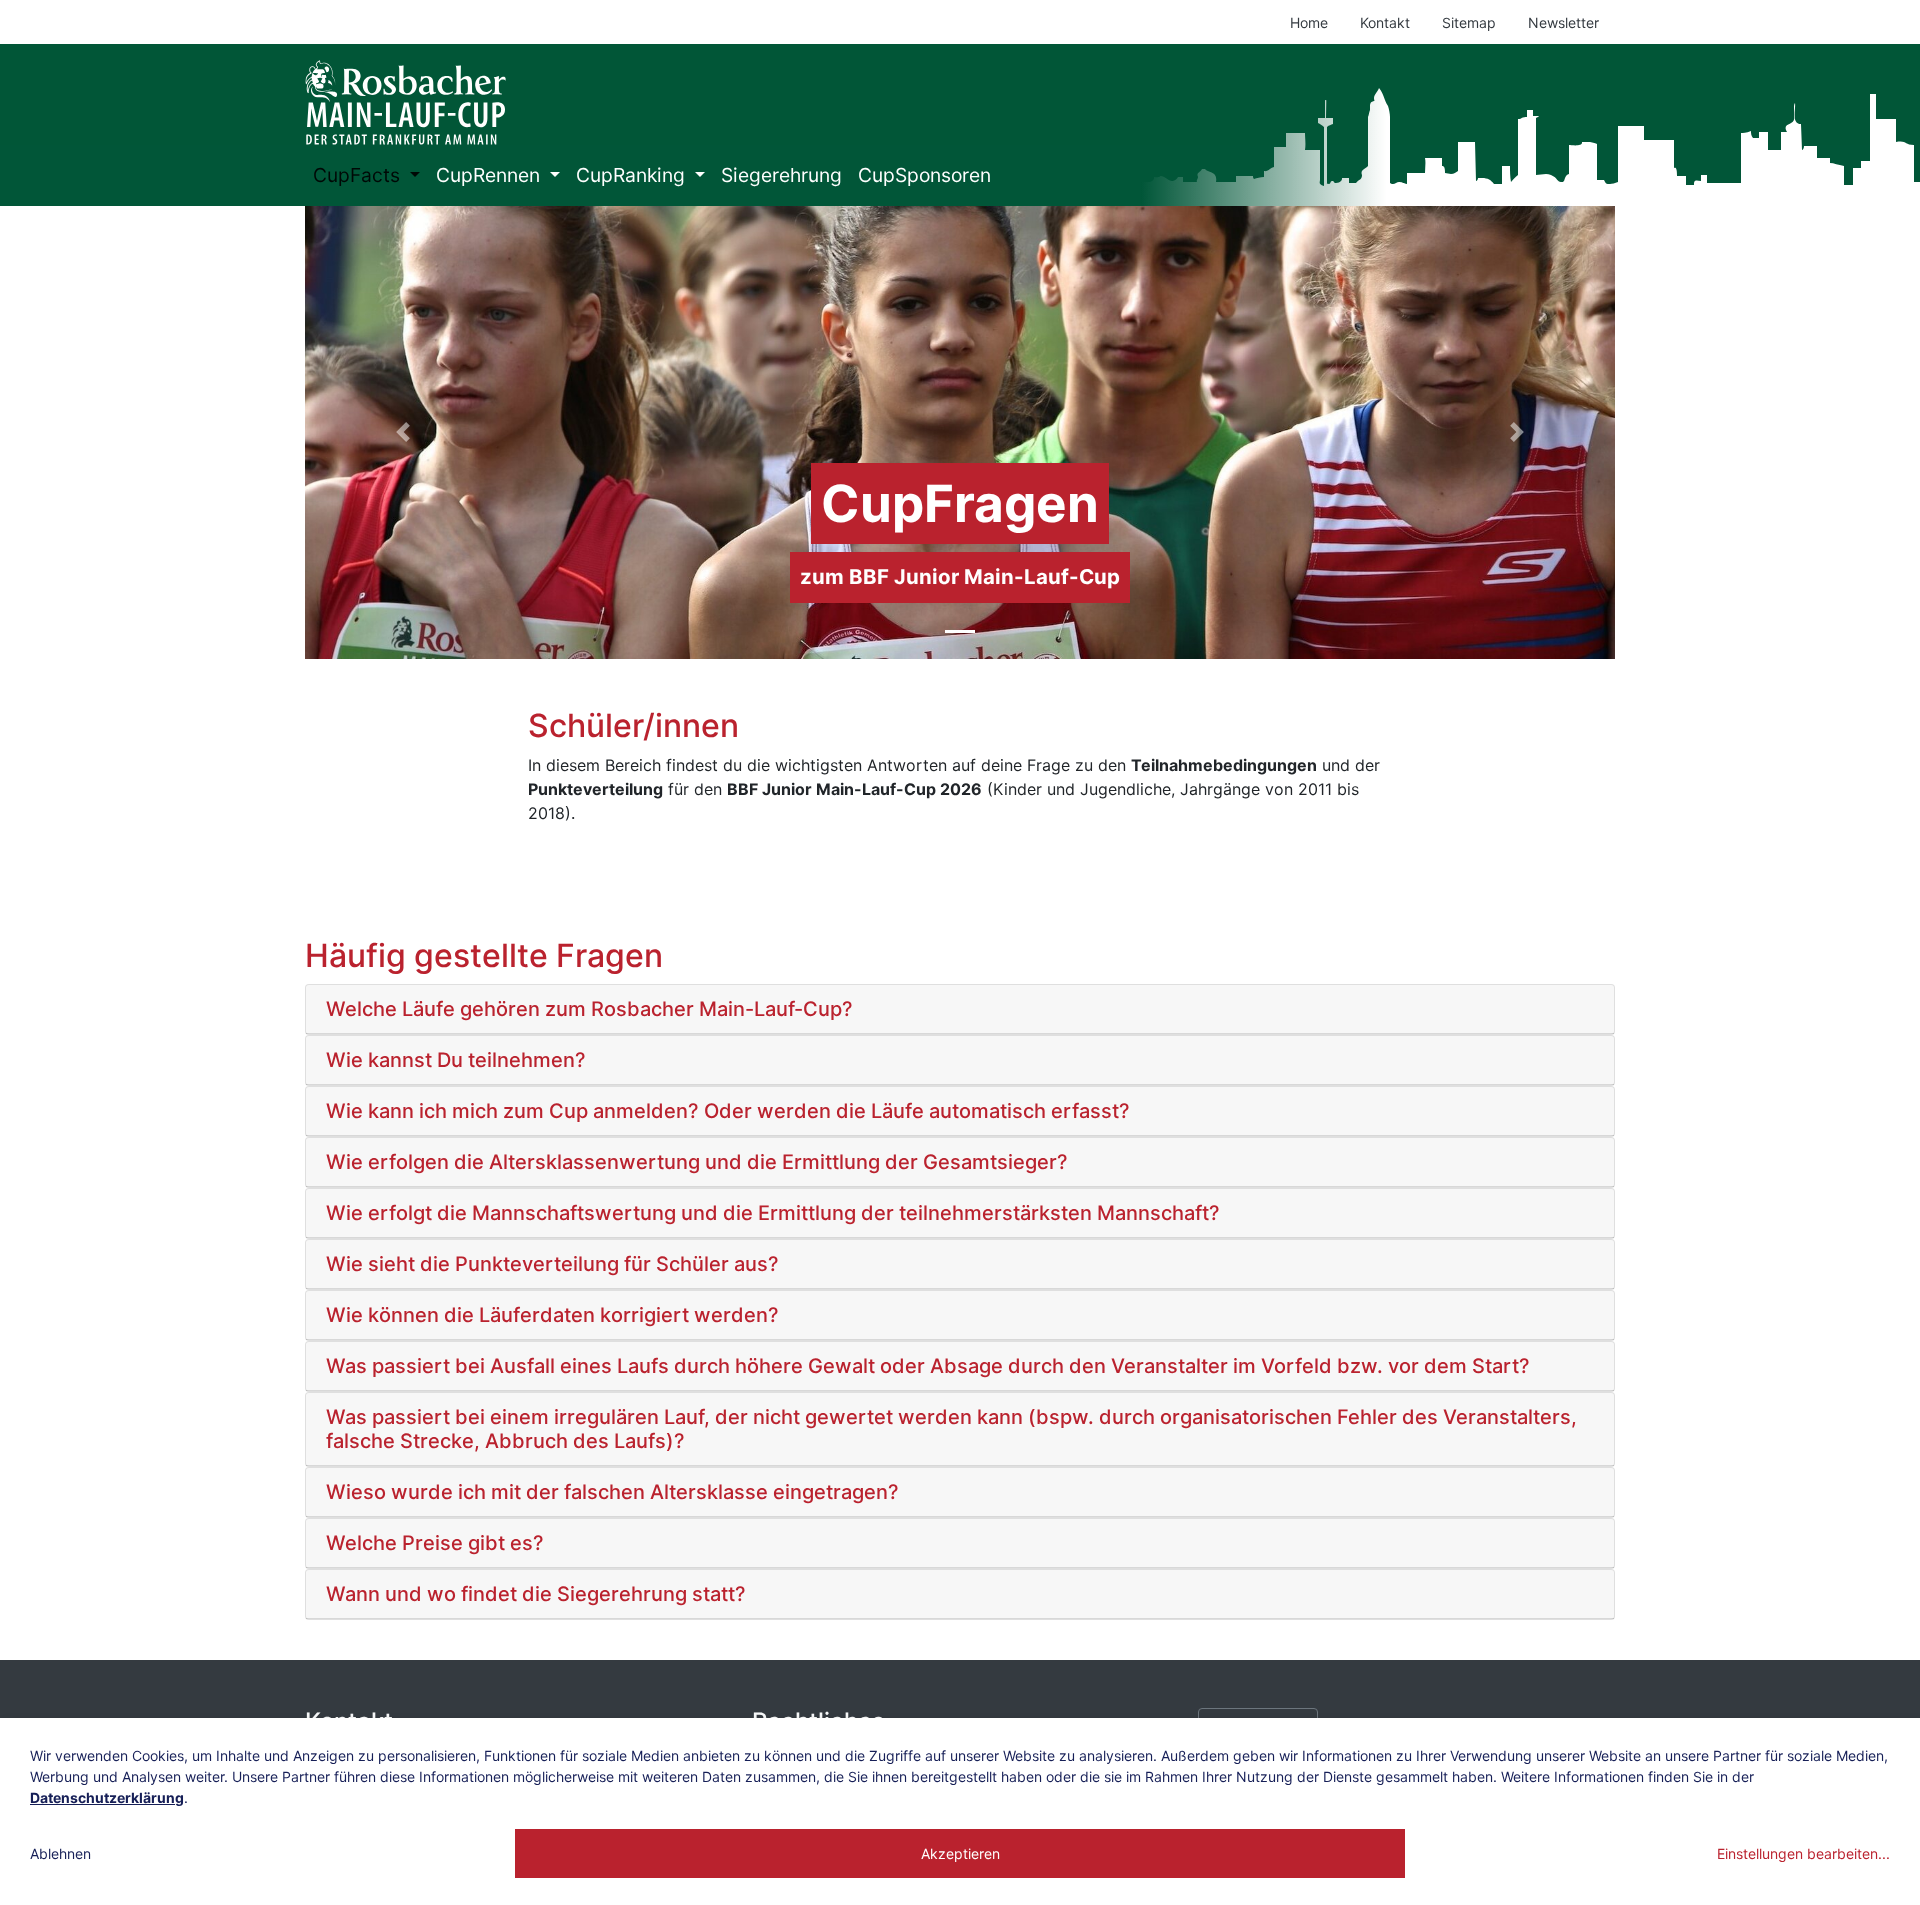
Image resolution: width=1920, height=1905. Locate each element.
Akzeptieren (960, 1853)
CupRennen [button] (490, 175)
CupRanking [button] (633, 175)
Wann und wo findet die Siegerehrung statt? (536, 1594)
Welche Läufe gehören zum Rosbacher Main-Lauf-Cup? (589, 1009)
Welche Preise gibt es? (435, 1543)
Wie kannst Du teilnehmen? (456, 1060)
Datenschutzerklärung (107, 1797)
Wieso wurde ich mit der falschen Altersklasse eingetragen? (612, 1492)
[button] (403, 432)
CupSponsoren (924, 175)
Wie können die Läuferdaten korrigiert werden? (552, 1315)
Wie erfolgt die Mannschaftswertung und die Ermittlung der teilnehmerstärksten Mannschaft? (773, 1213)
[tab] (960, 1009)
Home (1309, 22)
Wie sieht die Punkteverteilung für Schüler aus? (552, 1264)
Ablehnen (60, 1853)
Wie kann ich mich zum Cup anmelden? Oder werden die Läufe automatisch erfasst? (728, 1111)
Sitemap (1469, 22)
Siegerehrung (781, 175)
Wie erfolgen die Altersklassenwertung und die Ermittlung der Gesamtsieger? (697, 1162)
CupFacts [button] (359, 175)
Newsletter (1563, 22)
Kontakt (1385, 22)
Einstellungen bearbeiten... (1803, 1853)
